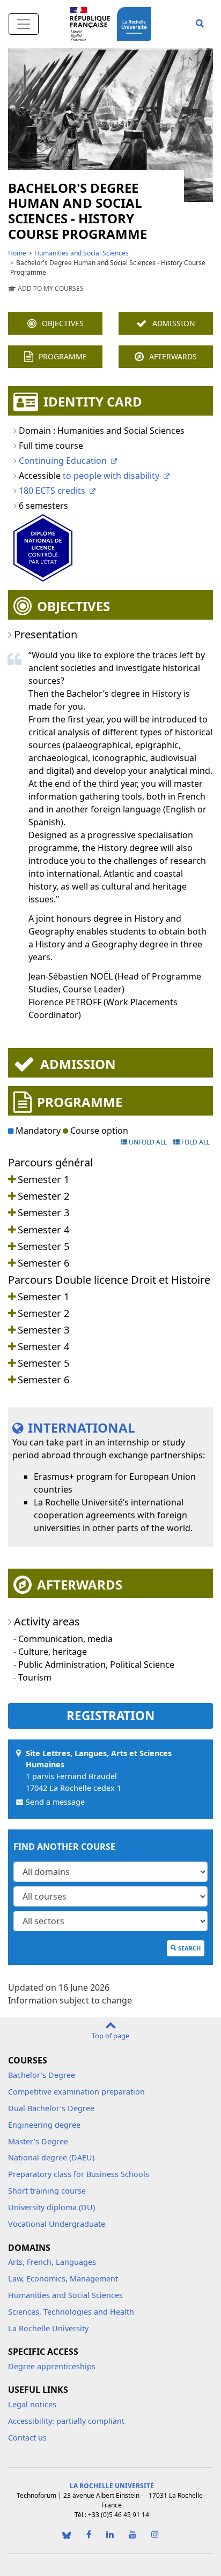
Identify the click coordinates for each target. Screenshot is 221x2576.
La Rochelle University (48, 2328)
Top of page (110, 2036)
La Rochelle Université (112, 2486)
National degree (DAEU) (51, 2157)
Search (189, 1948)
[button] (200, 24)
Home (17, 253)
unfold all (147, 1142)
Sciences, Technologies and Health (71, 2312)
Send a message (55, 1802)
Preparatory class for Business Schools (79, 2174)
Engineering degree (44, 2125)
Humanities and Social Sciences (82, 253)
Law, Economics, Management (63, 2279)
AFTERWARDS (173, 356)
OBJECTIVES (63, 323)
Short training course (47, 2191)
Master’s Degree (38, 2141)
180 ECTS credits (52, 491)
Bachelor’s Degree (42, 2075)
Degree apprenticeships (52, 2366)
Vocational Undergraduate (57, 2224)
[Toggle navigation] (24, 24)
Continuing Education (63, 461)
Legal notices (32, 2404)
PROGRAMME (63, 356)
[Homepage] (136, 23)
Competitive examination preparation (76, 2092)
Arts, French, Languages (52, 2262)
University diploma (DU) (51, 2207)
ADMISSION (174, 323)
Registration (110, 1716)
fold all (195, 1142)
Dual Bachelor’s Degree (51, 2108)
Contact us (27, 2438)
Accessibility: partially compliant (66, 2421)
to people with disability (111, 476)
